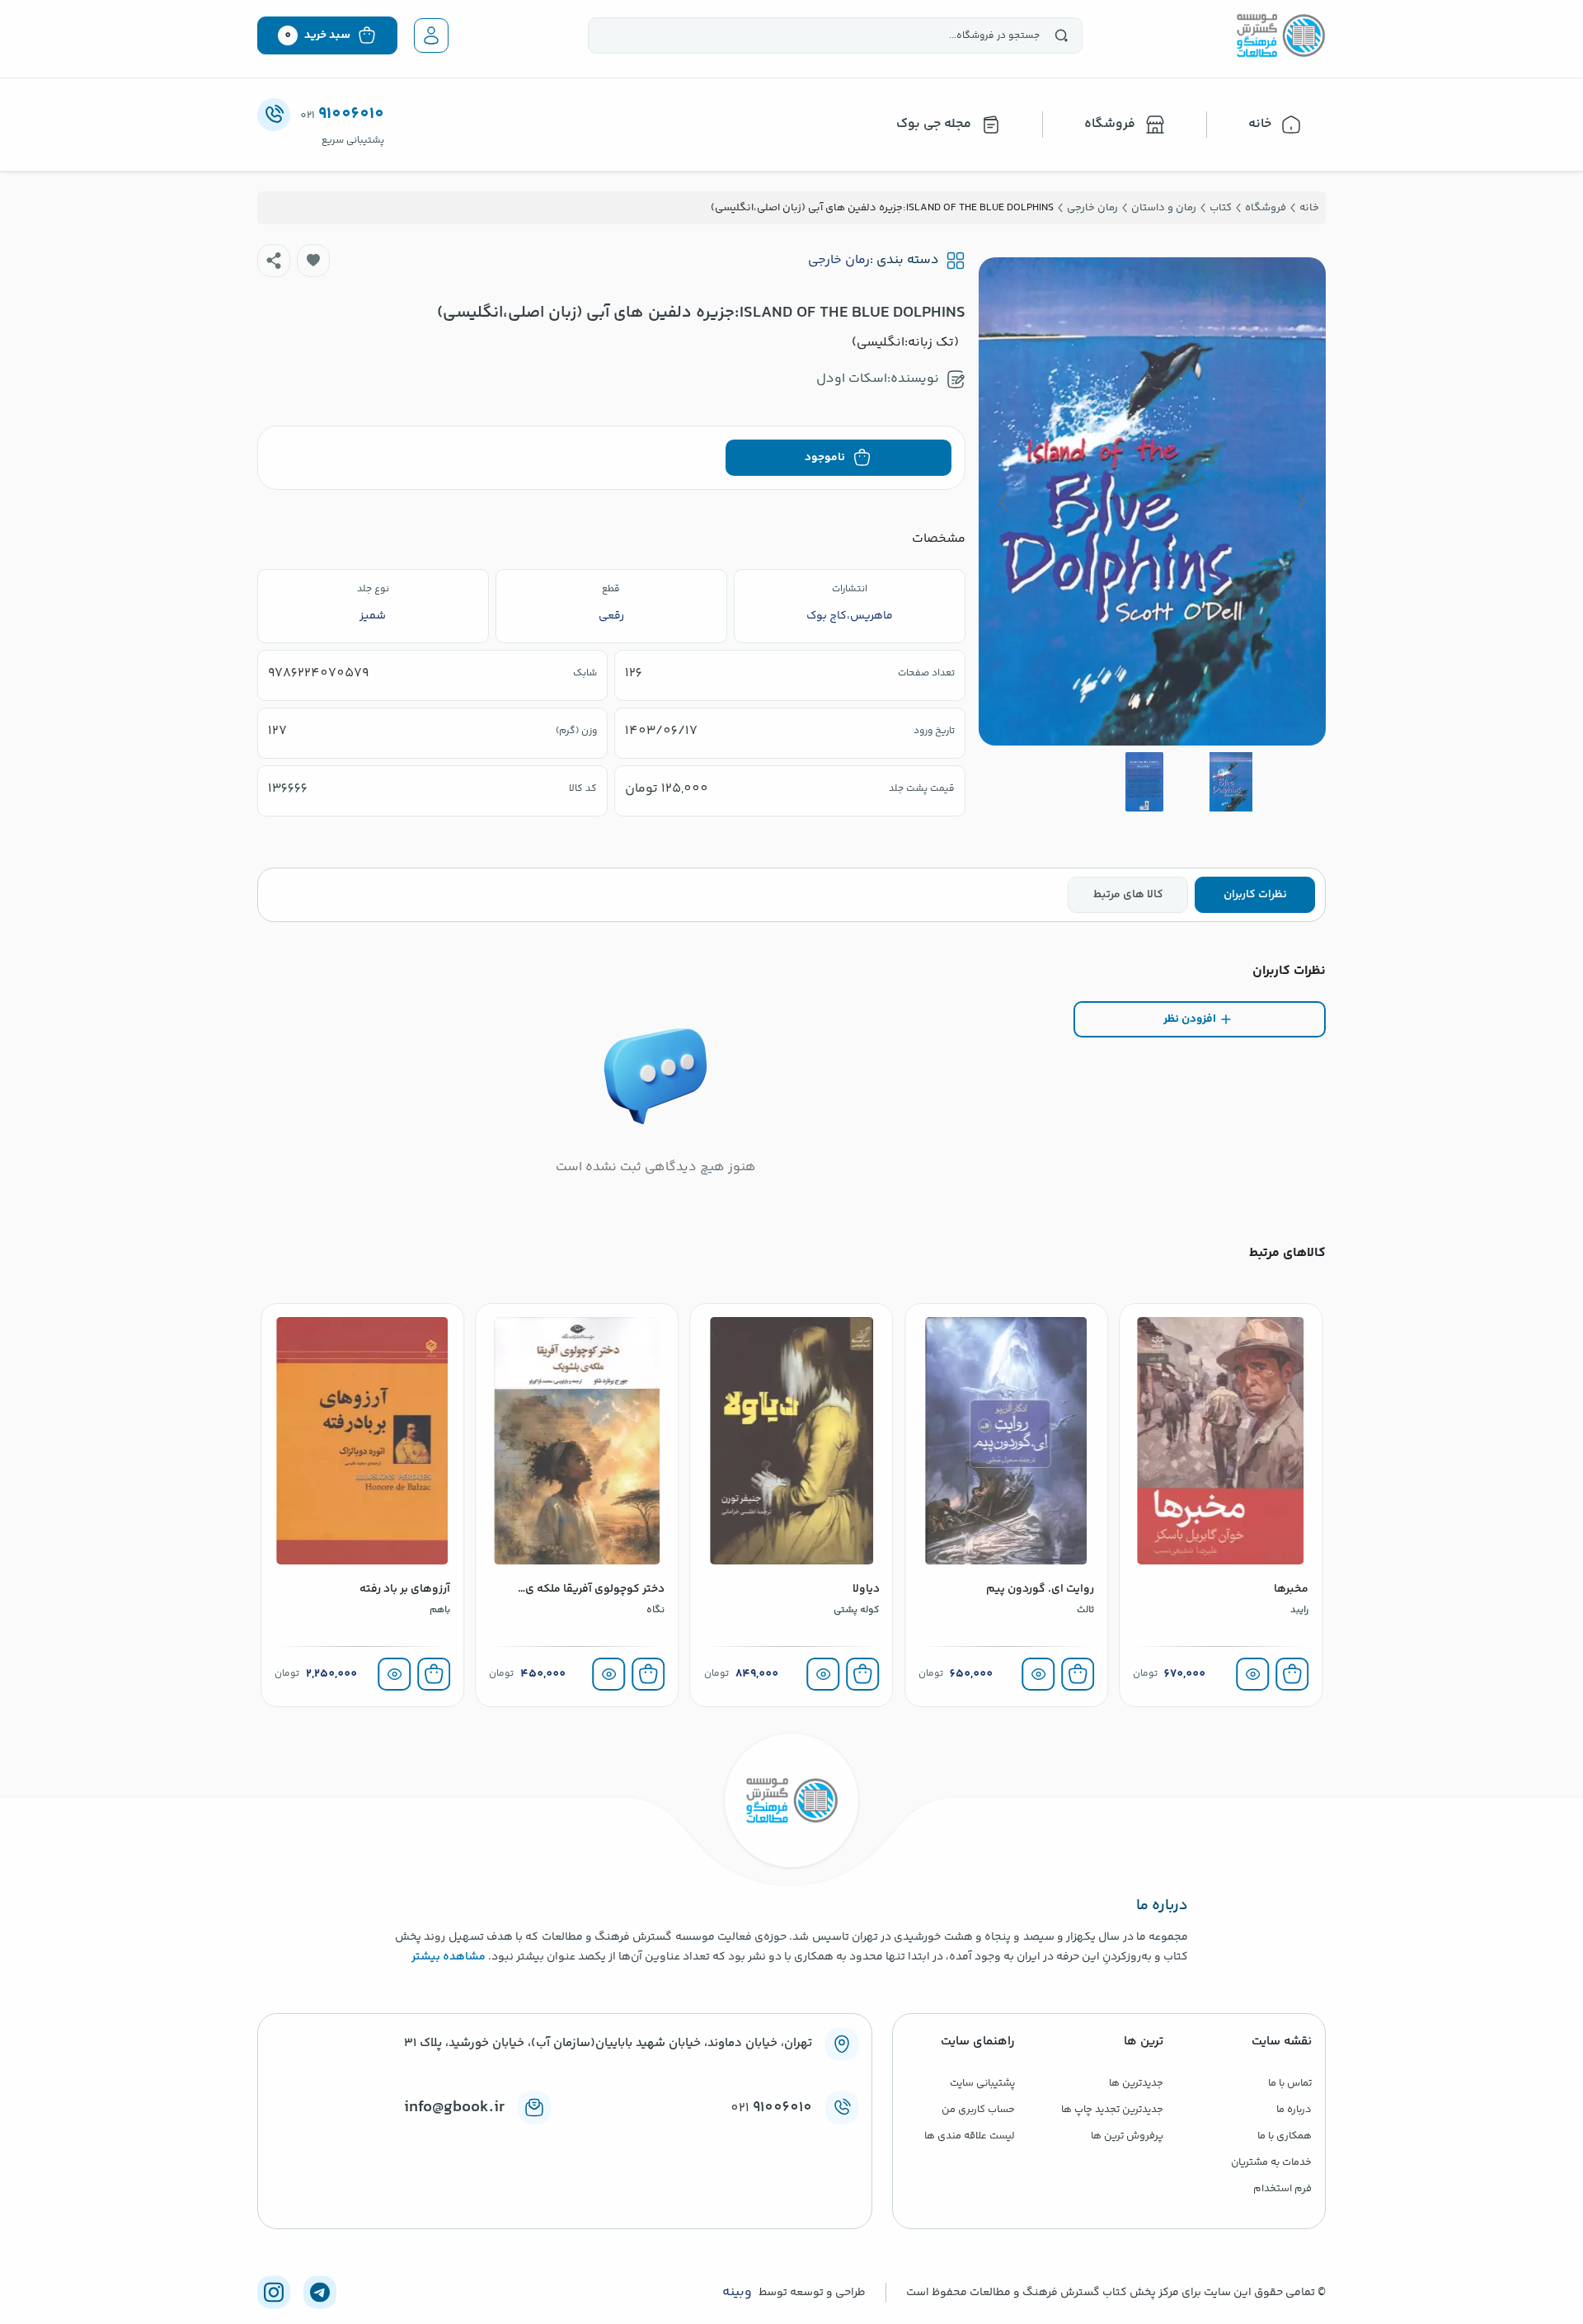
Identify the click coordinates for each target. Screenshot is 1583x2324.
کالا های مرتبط (1128, 895)
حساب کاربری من (978, 2110)
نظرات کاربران (1255, 895)
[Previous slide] (1300, 501)
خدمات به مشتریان (1271, 2162)
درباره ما (1294, 2110)
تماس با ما (1290, 2083)
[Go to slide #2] (1144, 782)
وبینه (737, 2293)
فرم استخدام (1282, 2189)
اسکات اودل (852, 379)
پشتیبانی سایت (982, 2083)
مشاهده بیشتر (449, 1957)
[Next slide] (1004, 501)
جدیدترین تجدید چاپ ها (1112, 2110)
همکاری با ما (1285, 2136)
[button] (313, 261)
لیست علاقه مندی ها (970, 2136)
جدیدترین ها (1136, 2083)
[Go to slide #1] (1231, 782)
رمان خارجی (839, 261)
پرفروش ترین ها (1127, 2136)
